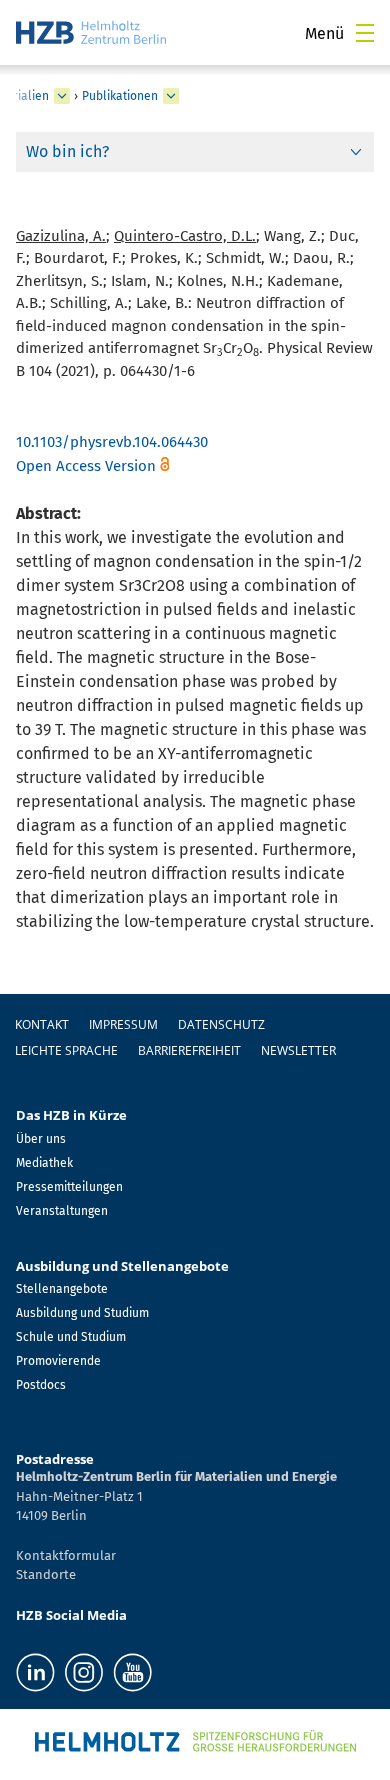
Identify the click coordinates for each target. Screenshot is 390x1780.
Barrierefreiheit (189, 1050)
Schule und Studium (71, 1337)
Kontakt (42, 1024)
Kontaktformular (66, 1555)
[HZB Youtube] (132, 1672)
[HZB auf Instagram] (84, 1672)
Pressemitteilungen (69, 1187)
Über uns (41, 1139)
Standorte (46, 1574)
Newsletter (298, 1050)
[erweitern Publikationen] (171, 96)
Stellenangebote (62, 1289)
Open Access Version (86, 466)
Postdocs (41, 1385)
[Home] (91, 32)
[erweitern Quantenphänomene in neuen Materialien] (62, 96)
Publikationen (120, 96)
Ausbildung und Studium (82, 1313)
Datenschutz (221, 1024)
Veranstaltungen (62, 1211)
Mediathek (44, 1163)
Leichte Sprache (66, 1050)
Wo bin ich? (67, 151)
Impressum (123, 1024)
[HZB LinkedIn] (35, 1672)
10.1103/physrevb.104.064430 (112, 442)
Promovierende (58, 1361)
